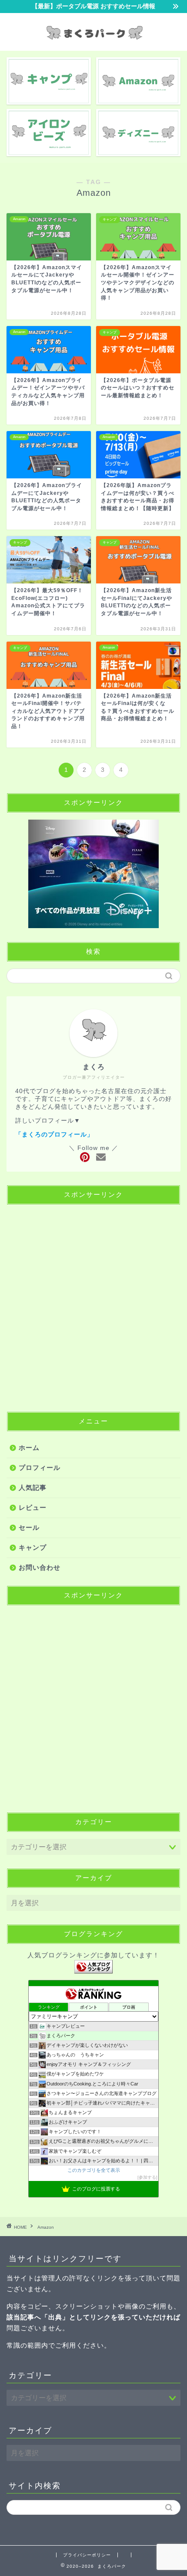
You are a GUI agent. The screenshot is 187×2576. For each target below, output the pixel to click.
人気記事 (33, 1487)
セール (29, 1527)
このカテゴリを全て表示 (94, 2170)
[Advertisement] (93, 1305)
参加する (147, 2177)
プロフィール (40, 1468)
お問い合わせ (40, 1567)
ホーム (29, 1448)
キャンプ (33, 1547)
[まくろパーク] (93, 43)
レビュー (33, 1507)
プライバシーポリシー (87, 2555)
